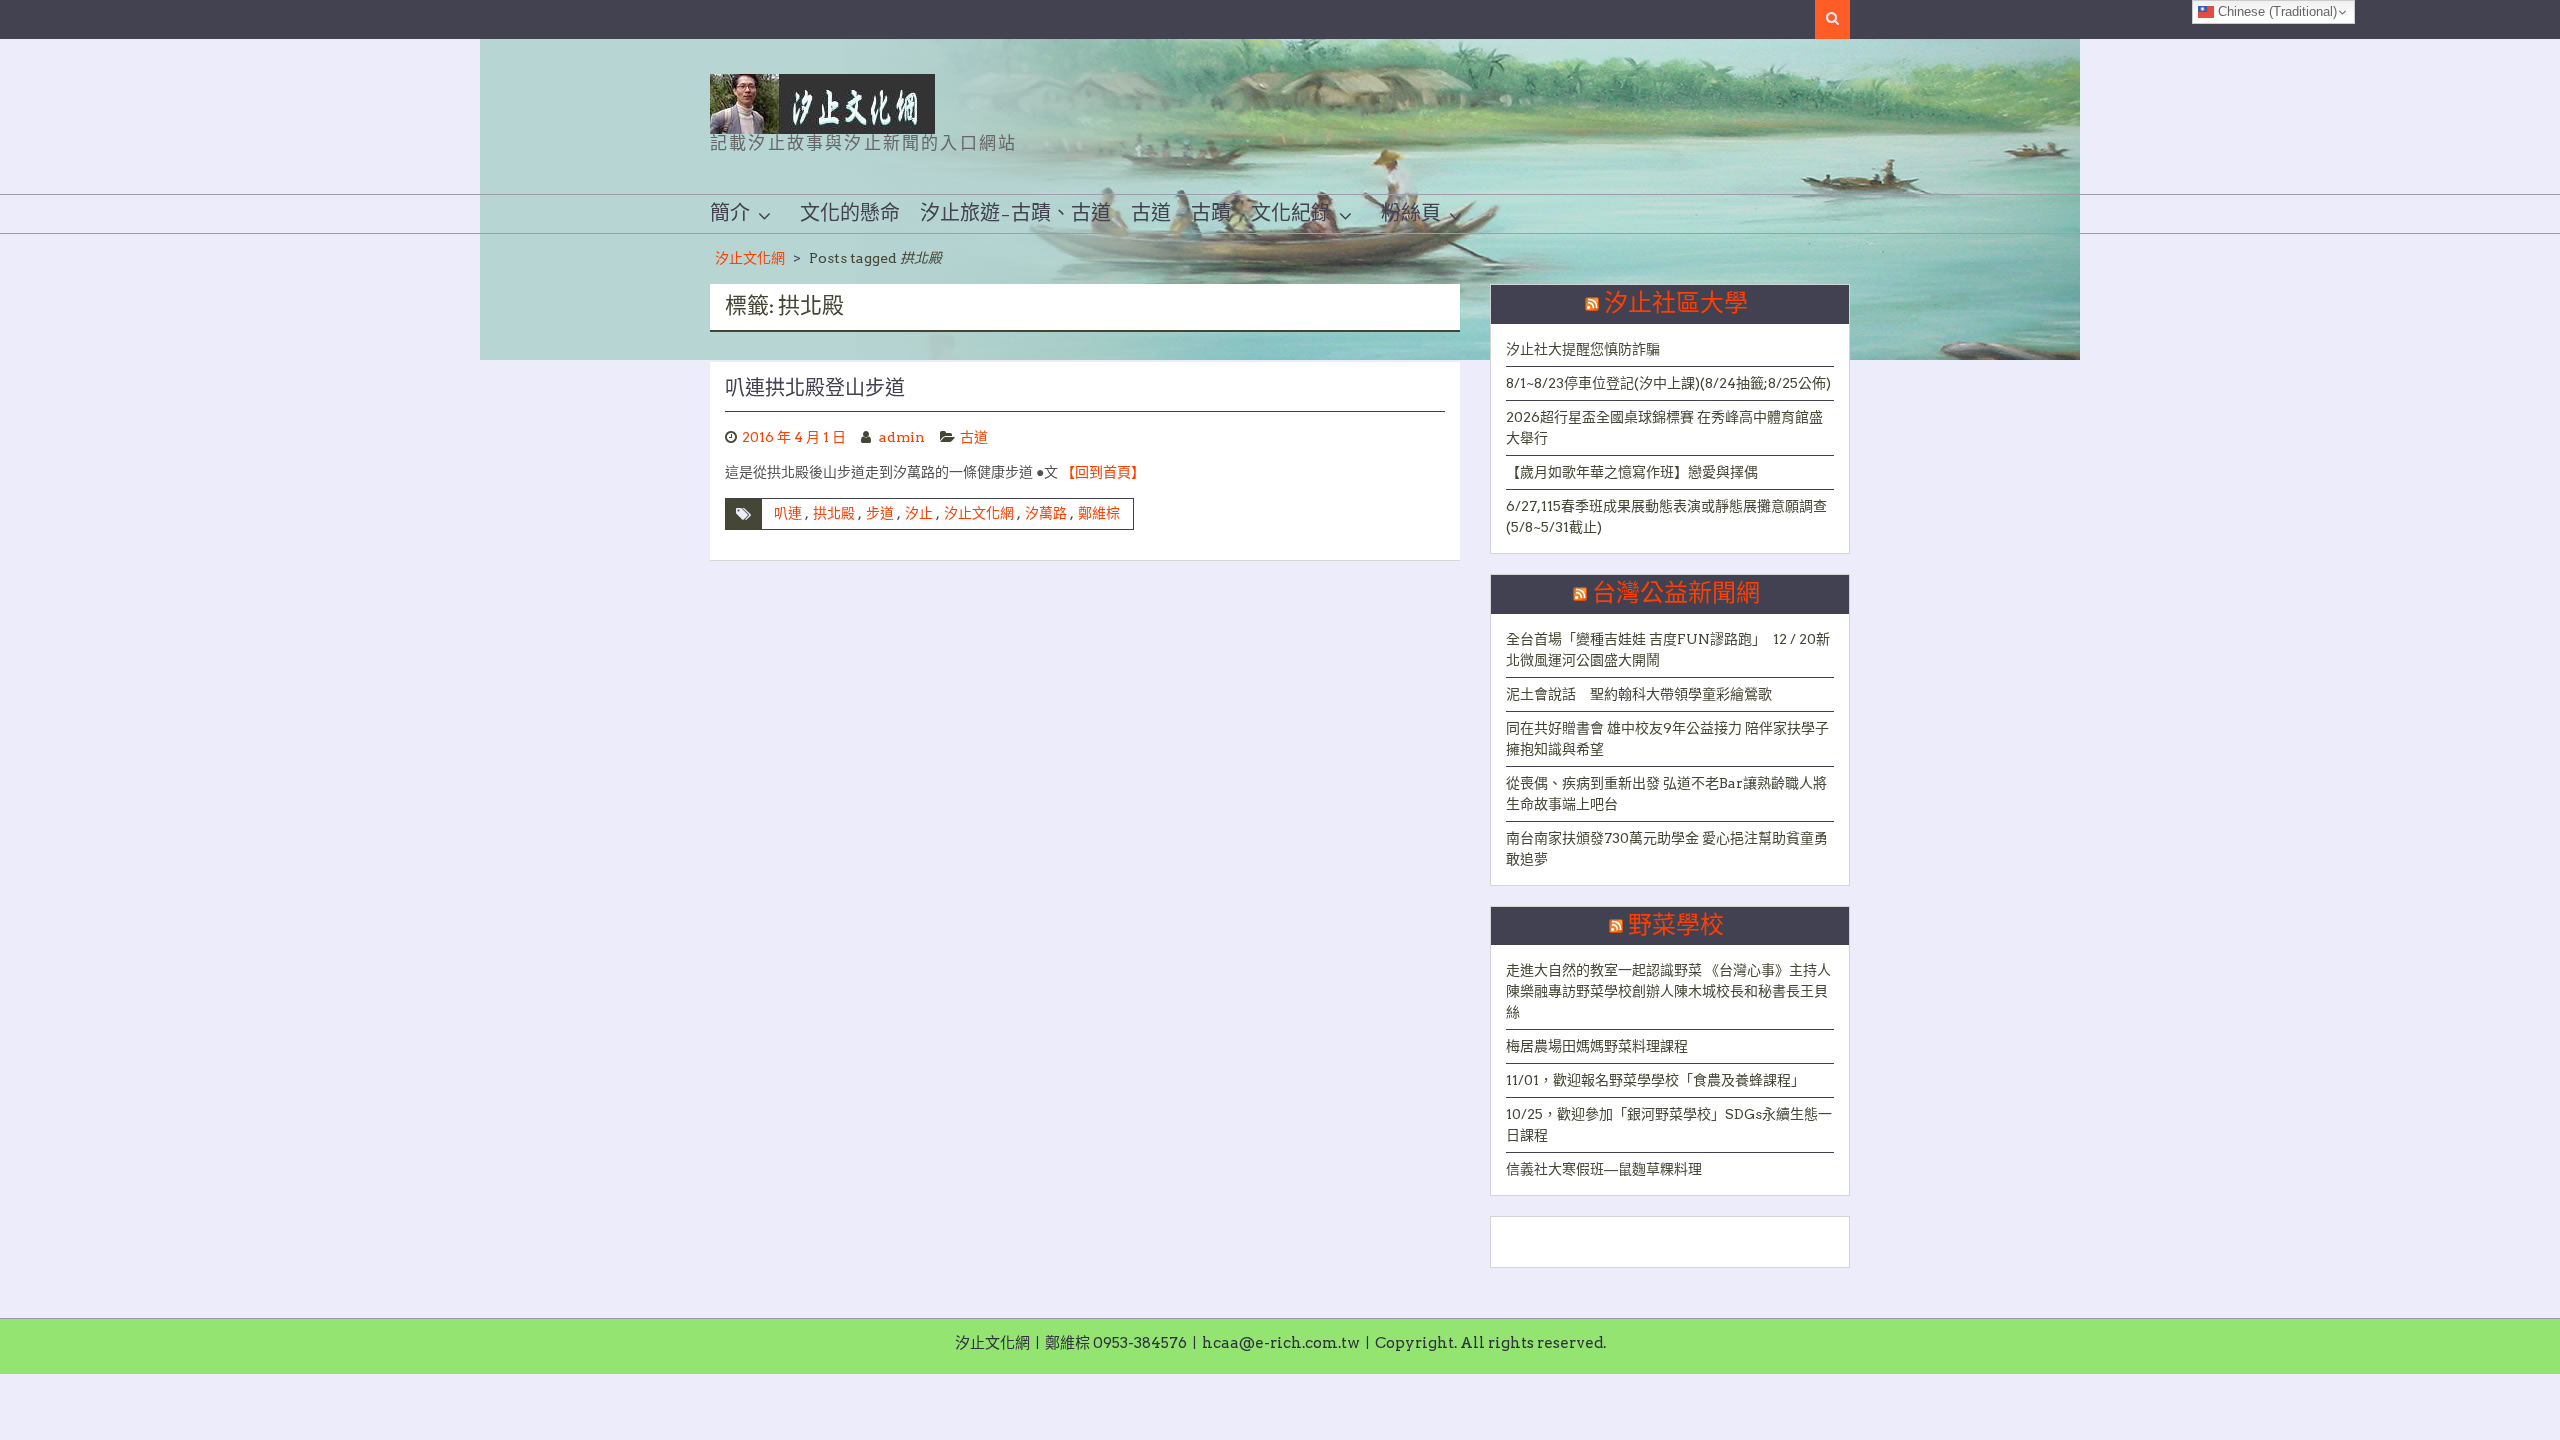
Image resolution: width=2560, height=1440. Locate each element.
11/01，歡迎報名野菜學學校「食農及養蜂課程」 (1655, 1080)
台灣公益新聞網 (1676, 594)
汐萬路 (1046, 513)
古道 (1151, 214)
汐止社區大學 (1676, 304)
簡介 (730, 214)
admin (902, 437)
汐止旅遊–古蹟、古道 (1015, 214)
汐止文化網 (750, 258)
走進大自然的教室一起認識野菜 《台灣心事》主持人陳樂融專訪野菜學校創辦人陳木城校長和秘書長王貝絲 (1668, 991)
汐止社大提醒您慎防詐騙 (1583, 349)
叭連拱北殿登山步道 (815, 389)
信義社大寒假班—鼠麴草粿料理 (1604, 1169)
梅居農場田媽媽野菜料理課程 (1597, 1046)
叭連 (788, 513)
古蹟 (1211, 214)
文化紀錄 (1291, 214)
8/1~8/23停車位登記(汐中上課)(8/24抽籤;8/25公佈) (1668, 383)
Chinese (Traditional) (2275, 11)
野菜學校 (1676, 926)
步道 (880, 513)
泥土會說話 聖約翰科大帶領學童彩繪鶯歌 (1639, 694)
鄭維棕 (1099, 513)
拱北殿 (834, 513)
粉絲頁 (1411, 214)
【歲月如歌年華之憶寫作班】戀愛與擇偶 (1632, 472)
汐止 (919, 513)
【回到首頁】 (1103, 472)
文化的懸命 (850, 214)
